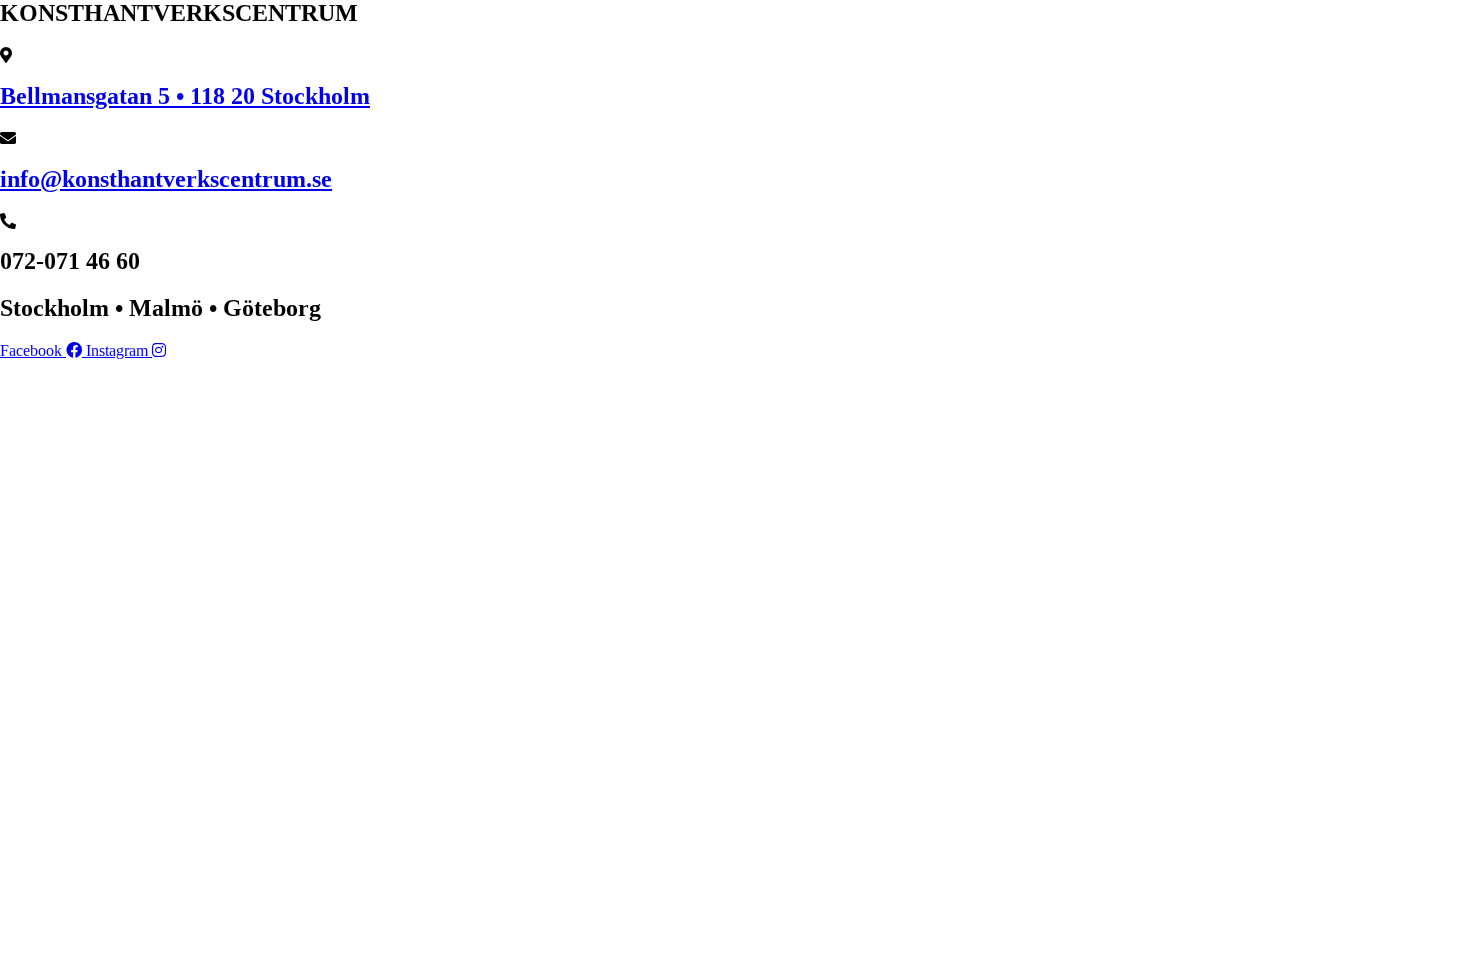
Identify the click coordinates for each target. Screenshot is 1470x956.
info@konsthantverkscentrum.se (166, 179)
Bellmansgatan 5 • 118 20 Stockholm (185, 96)
